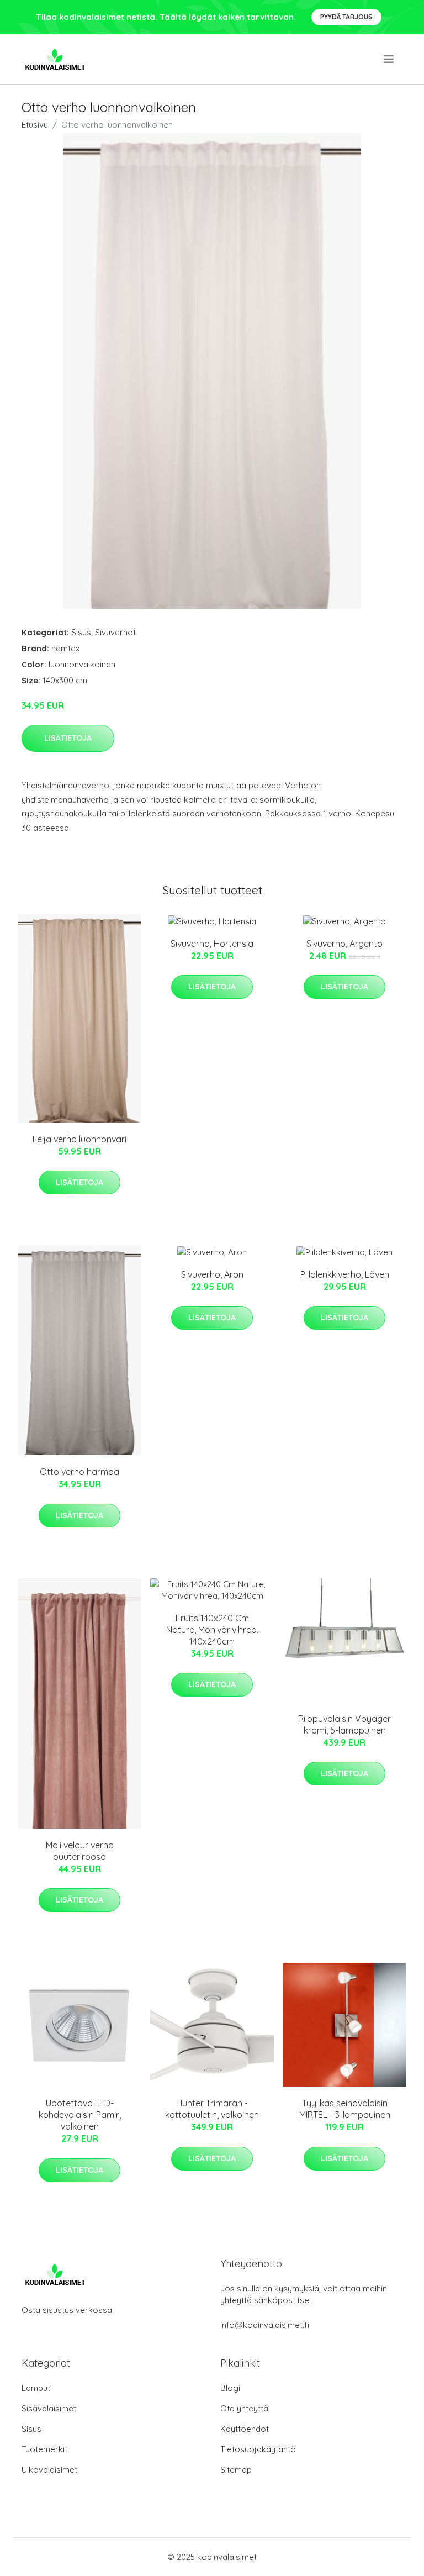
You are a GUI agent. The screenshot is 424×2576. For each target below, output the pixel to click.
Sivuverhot (115, 632)
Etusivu (35, 125)
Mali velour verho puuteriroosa (80, 1851)
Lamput (36, 2388)
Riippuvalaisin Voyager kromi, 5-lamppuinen (344, 1724)
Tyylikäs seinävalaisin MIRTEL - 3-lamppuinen (345, 2109)
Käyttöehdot (245, 2429)
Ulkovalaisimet (49, 2470)
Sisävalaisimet (49, 2408)
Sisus (81, 632)
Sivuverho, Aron (212, 1274)
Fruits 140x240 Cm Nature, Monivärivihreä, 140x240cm (212, 1630)
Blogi (230, 2388)
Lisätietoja (68, 738)
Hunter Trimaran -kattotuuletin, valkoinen (212, 2109)
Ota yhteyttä (244, 2408)
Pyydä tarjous (346, 17)
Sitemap (236, 2470)
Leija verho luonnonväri (79, 1139)
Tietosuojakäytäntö (258, 2449)
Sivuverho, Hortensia (212, 944)
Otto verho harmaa (79, 1472)
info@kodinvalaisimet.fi (265, 2325)
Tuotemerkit (44, 2449)
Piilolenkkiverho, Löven (345, 1274)
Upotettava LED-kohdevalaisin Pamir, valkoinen (80, 2115)
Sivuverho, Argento (344, 944)
